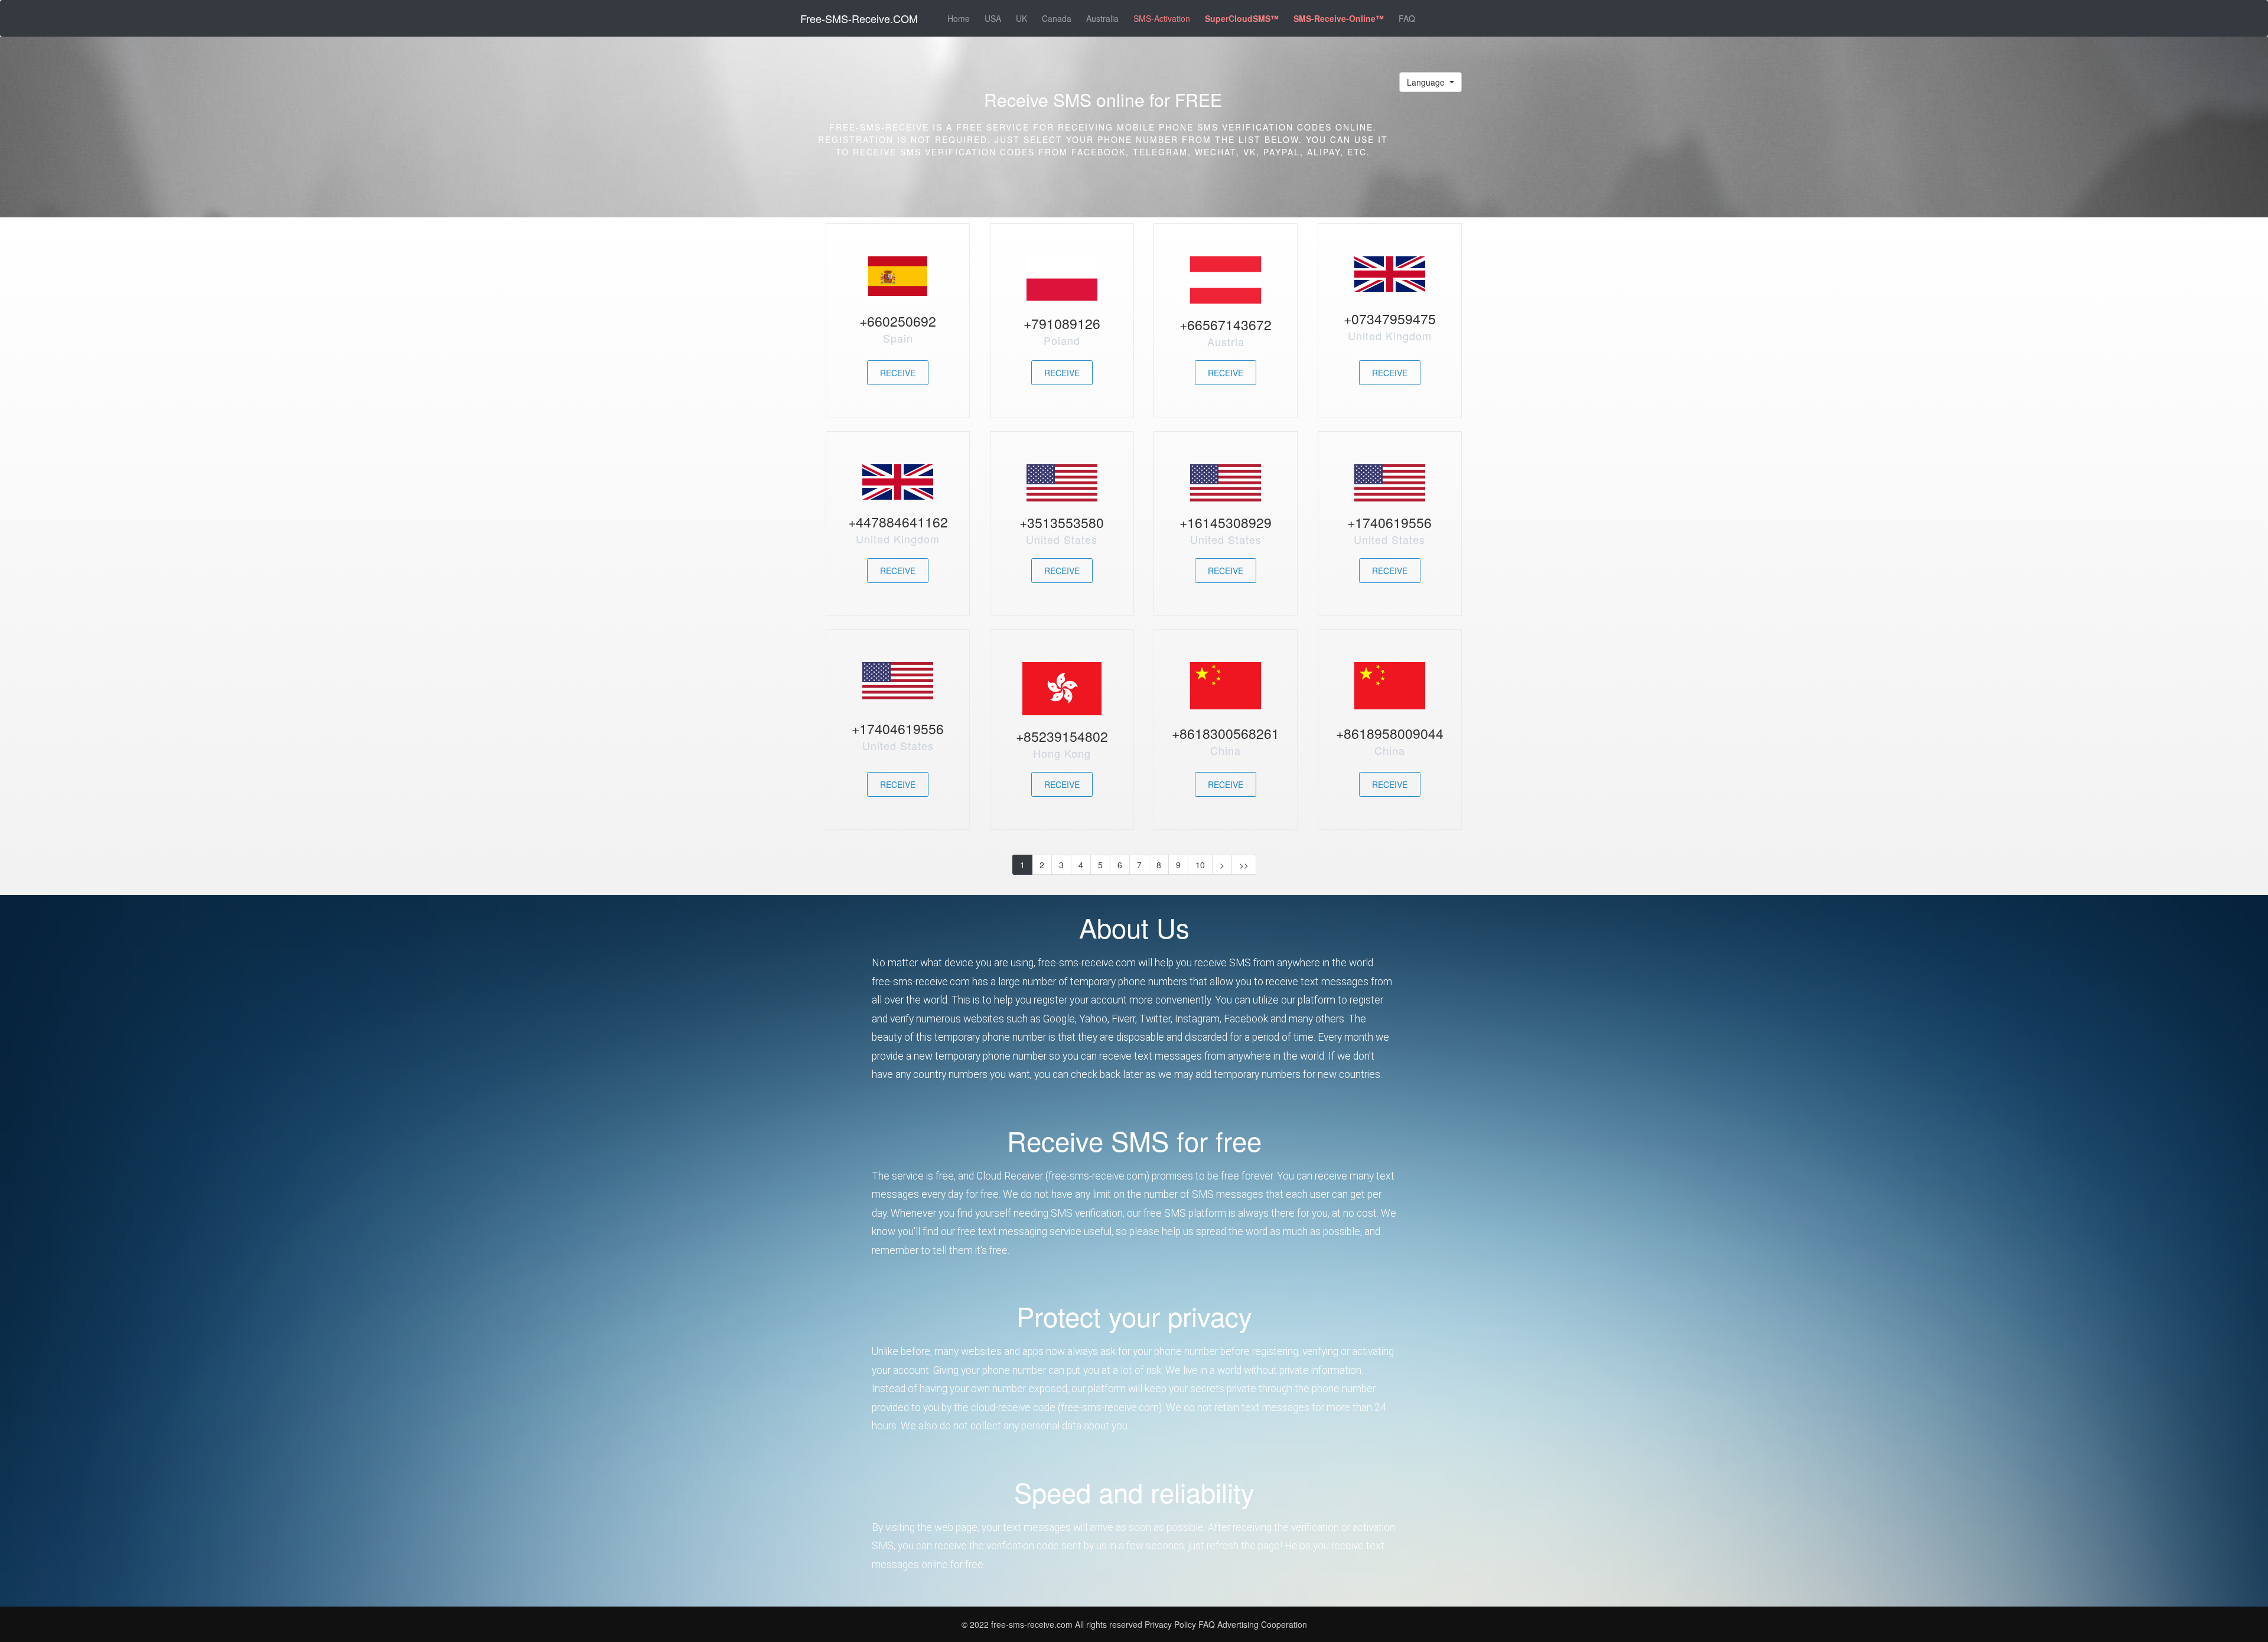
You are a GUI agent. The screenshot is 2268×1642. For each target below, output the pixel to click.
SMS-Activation (1162, 18)
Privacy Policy (1170, 1624)
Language (1427, 82)
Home (959, 18)
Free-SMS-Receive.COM (859, 18)
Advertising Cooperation (1262, 1624)
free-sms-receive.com (1033, 1624)
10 (1200, 865)
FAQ (1407, 18)
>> (1244, 865)
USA (993, 18)
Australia (1102, 18)
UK (1021, 18)
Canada (1057, 18)
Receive (898, 373)
